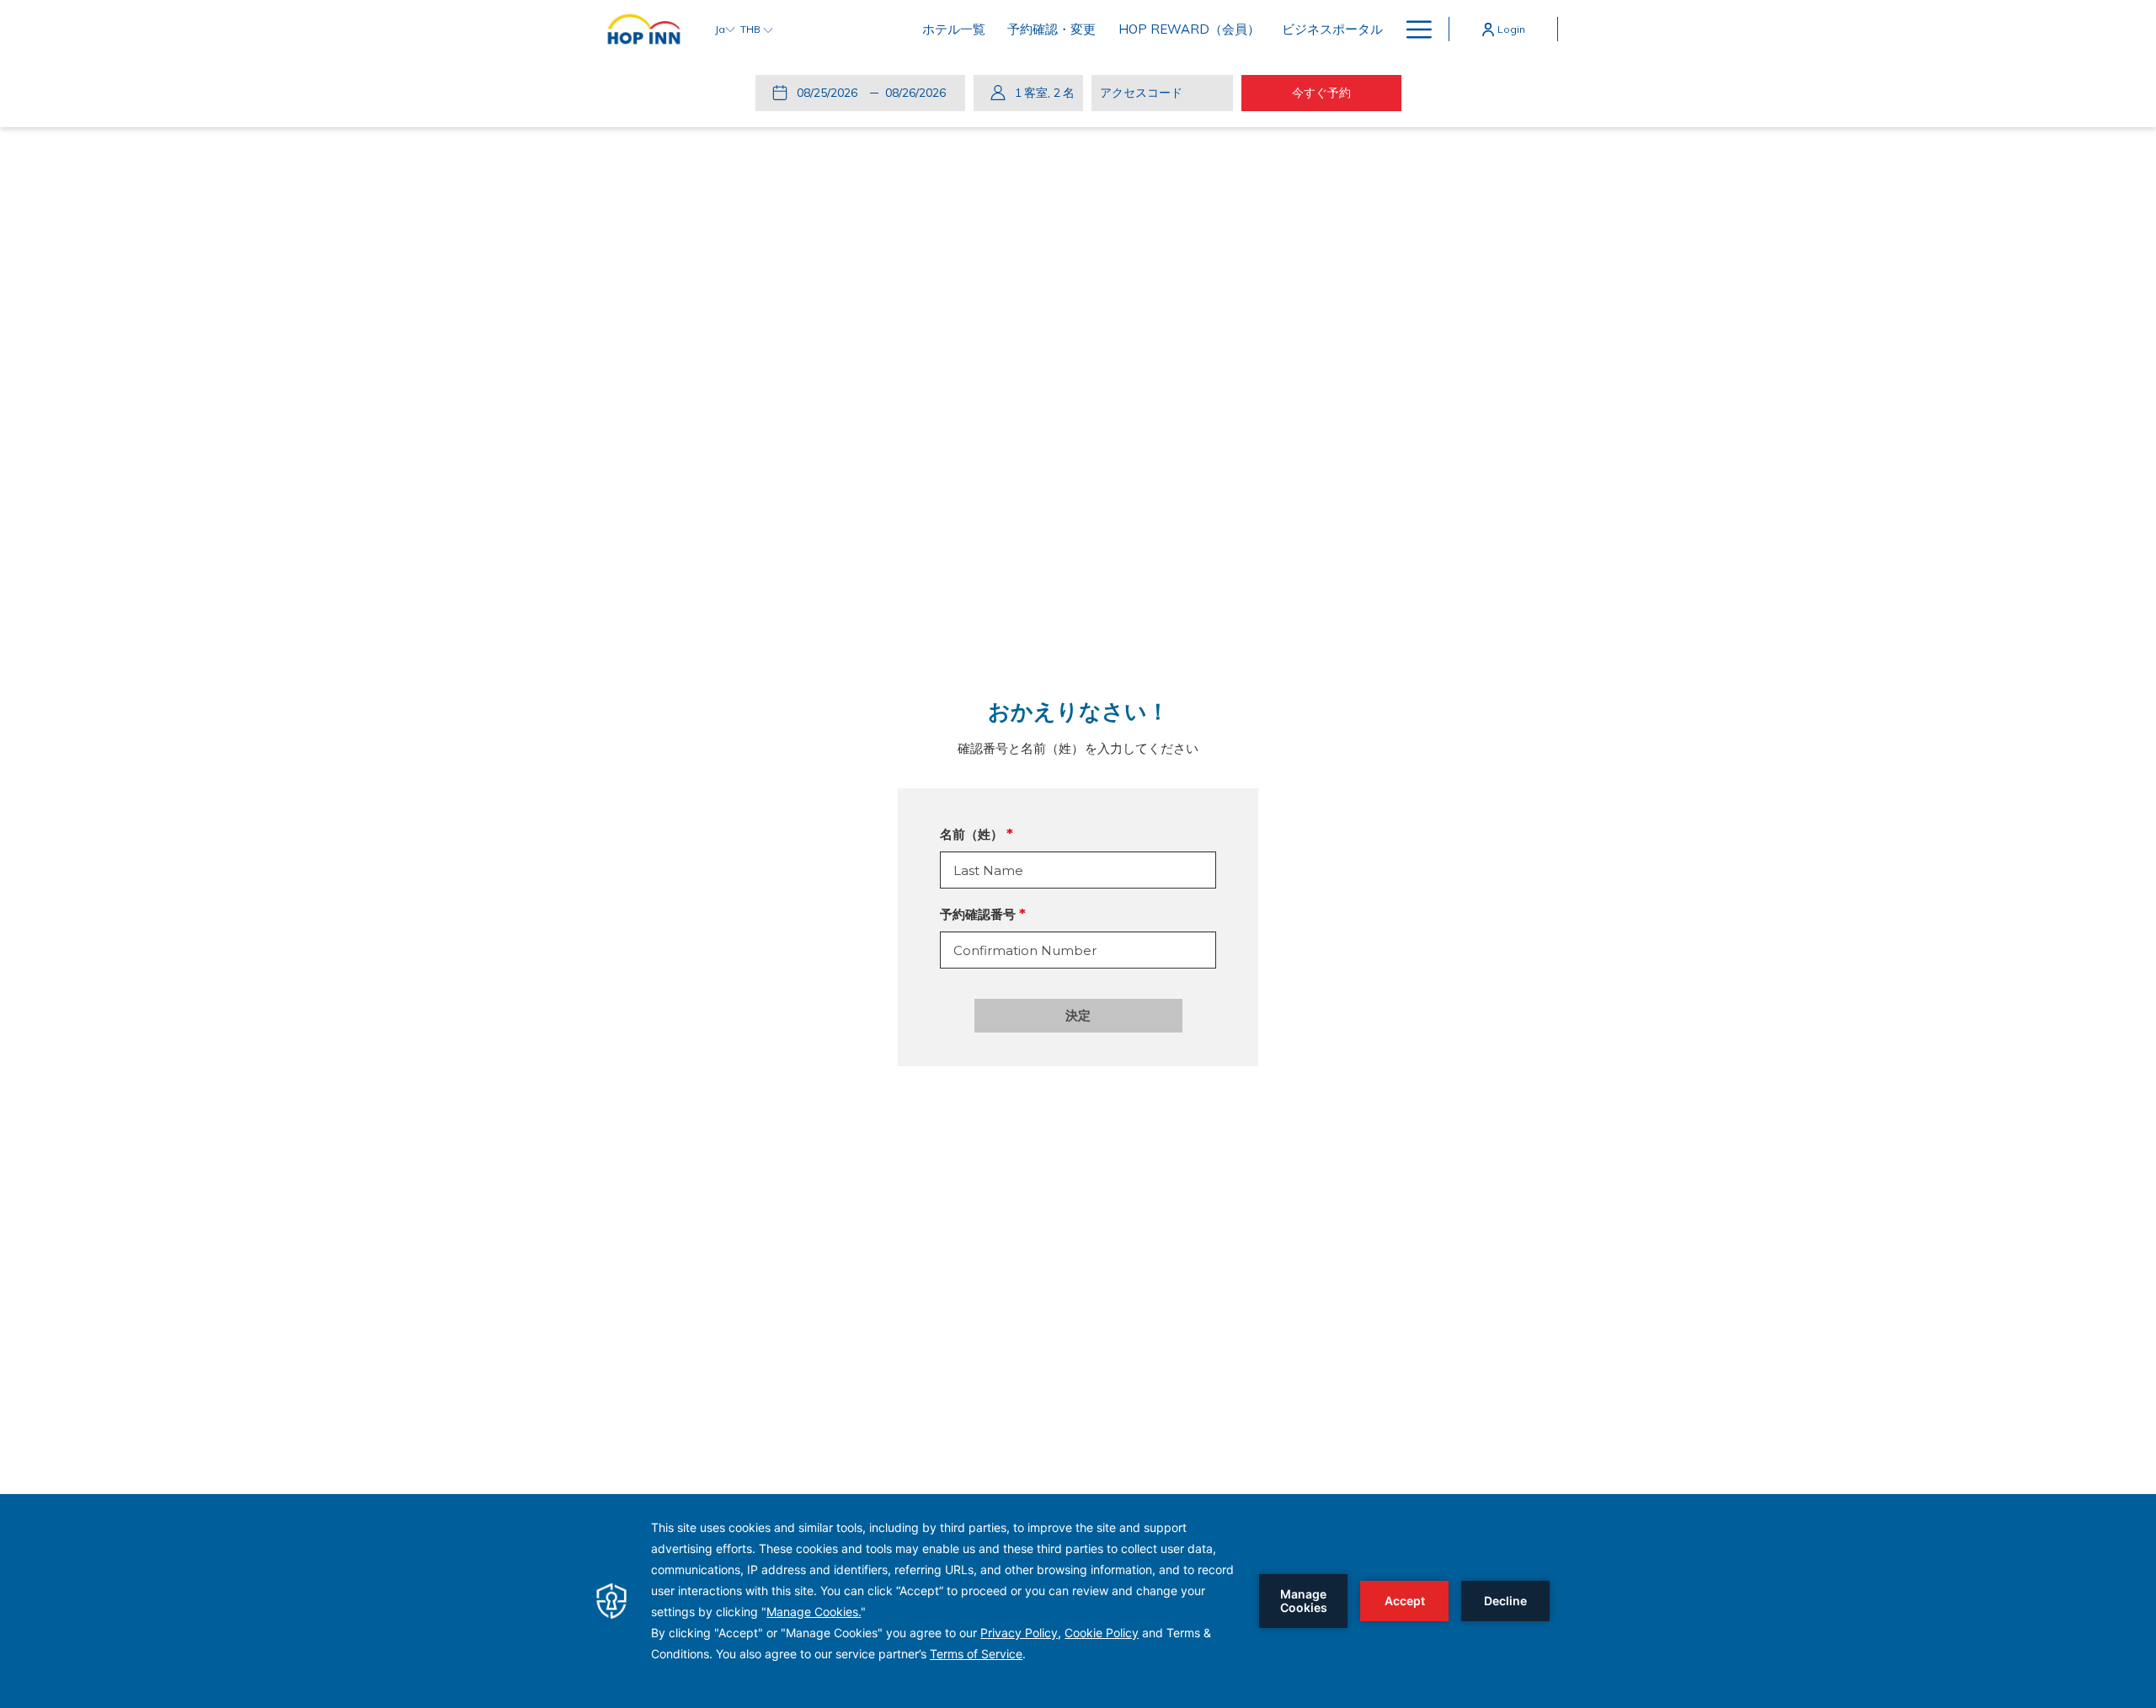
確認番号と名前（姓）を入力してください (1078, 748)
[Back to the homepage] (644, 29)
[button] (830, 93)
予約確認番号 (978, 914)
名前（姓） (971, 834)
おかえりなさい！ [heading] (1078, 712)
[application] (1078, 1601)
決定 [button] (1078, 1015)
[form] (1078, 870)
